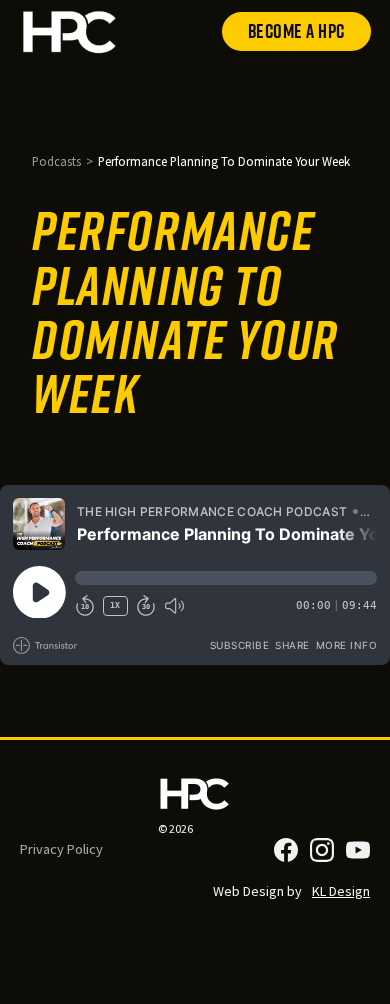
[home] (70, 31)
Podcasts (56, 161)
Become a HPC (296, 31)
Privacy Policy (61, 849)
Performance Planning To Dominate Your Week (224, 161)
